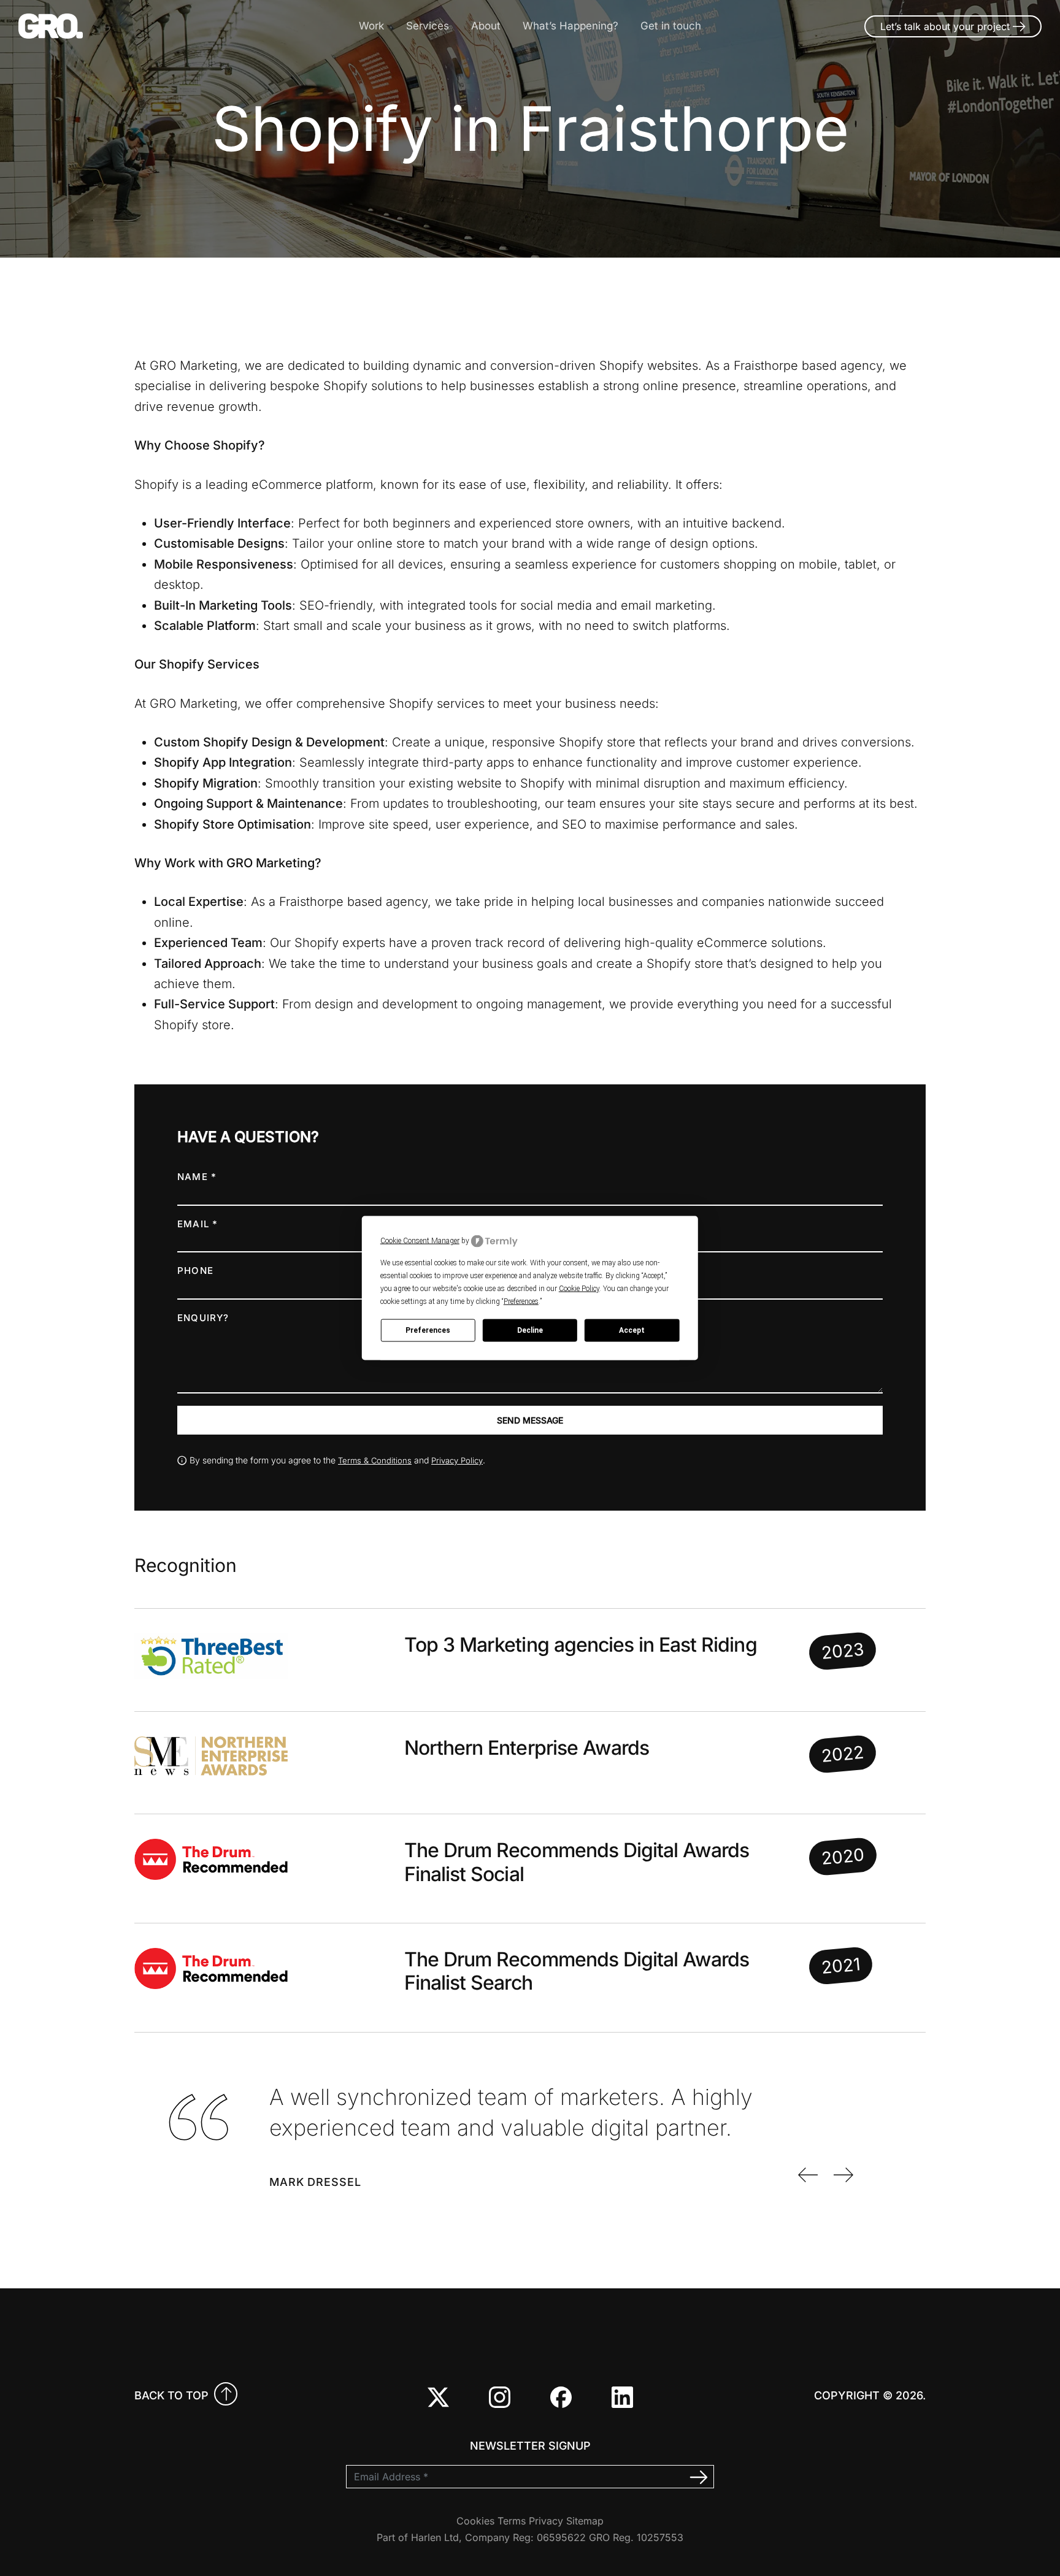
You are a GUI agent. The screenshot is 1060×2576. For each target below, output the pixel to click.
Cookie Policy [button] (579, 1288)
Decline (530, 1330)
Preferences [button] (521, 1301)
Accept (632, 1330)
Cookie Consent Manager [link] (420, 1241)
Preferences (428, 1330)
